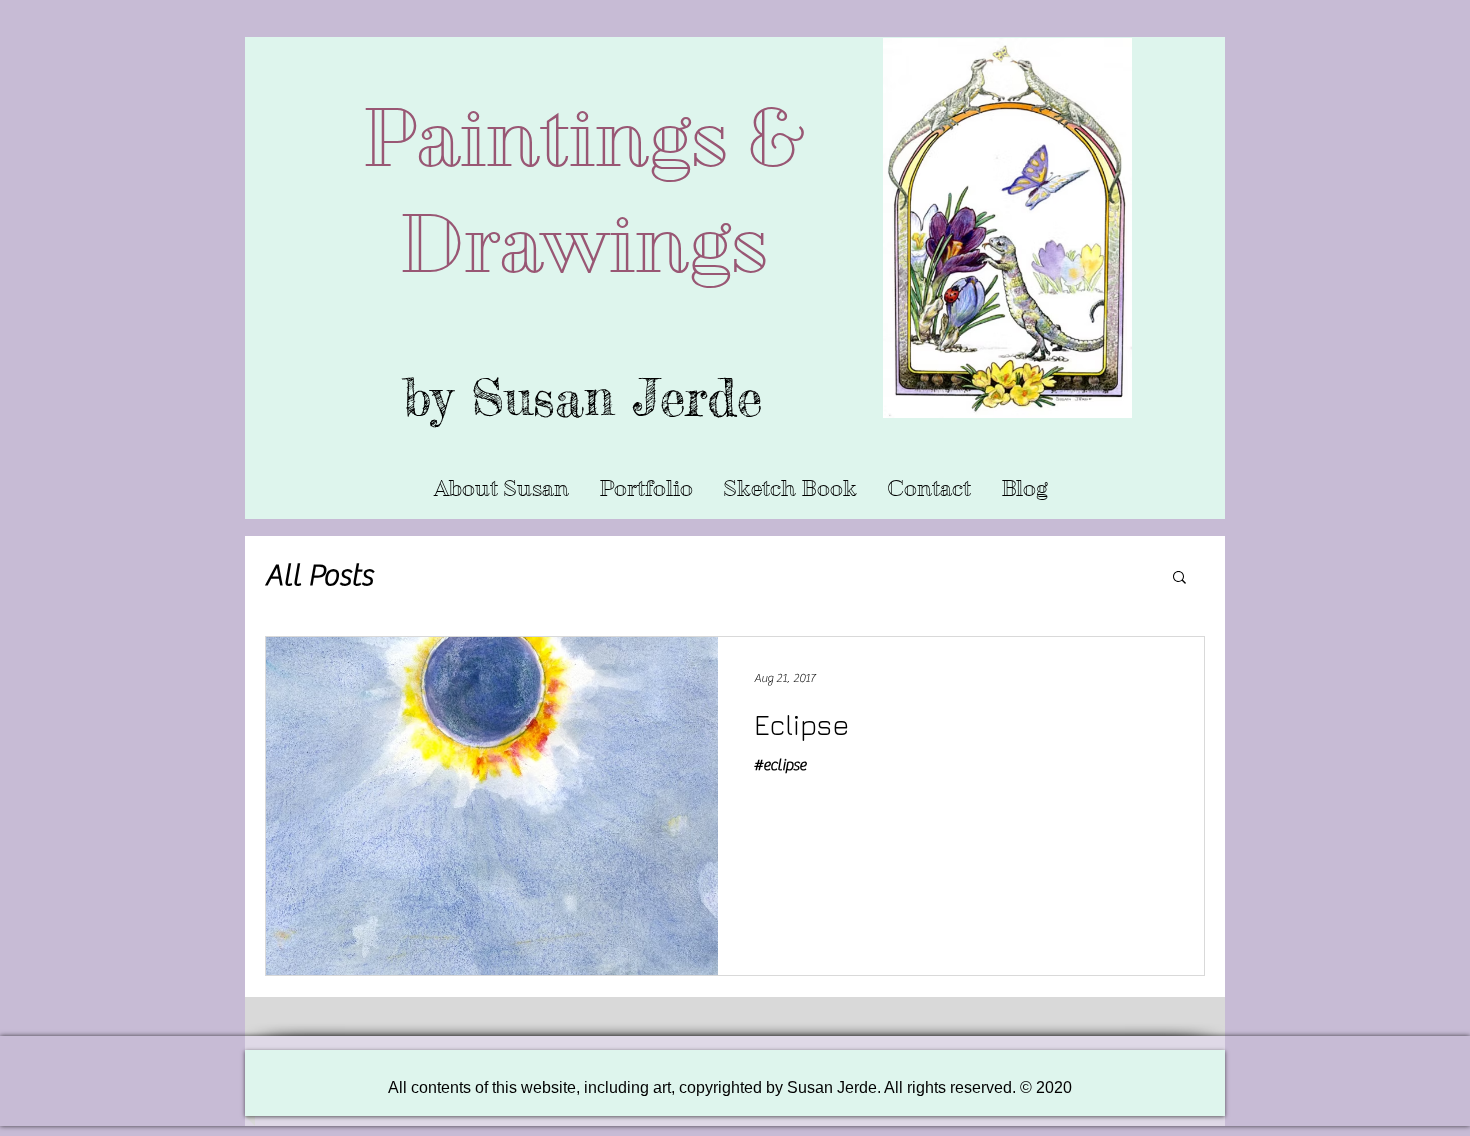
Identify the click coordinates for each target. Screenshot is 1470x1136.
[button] (646, 489)
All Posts (319, 575)
